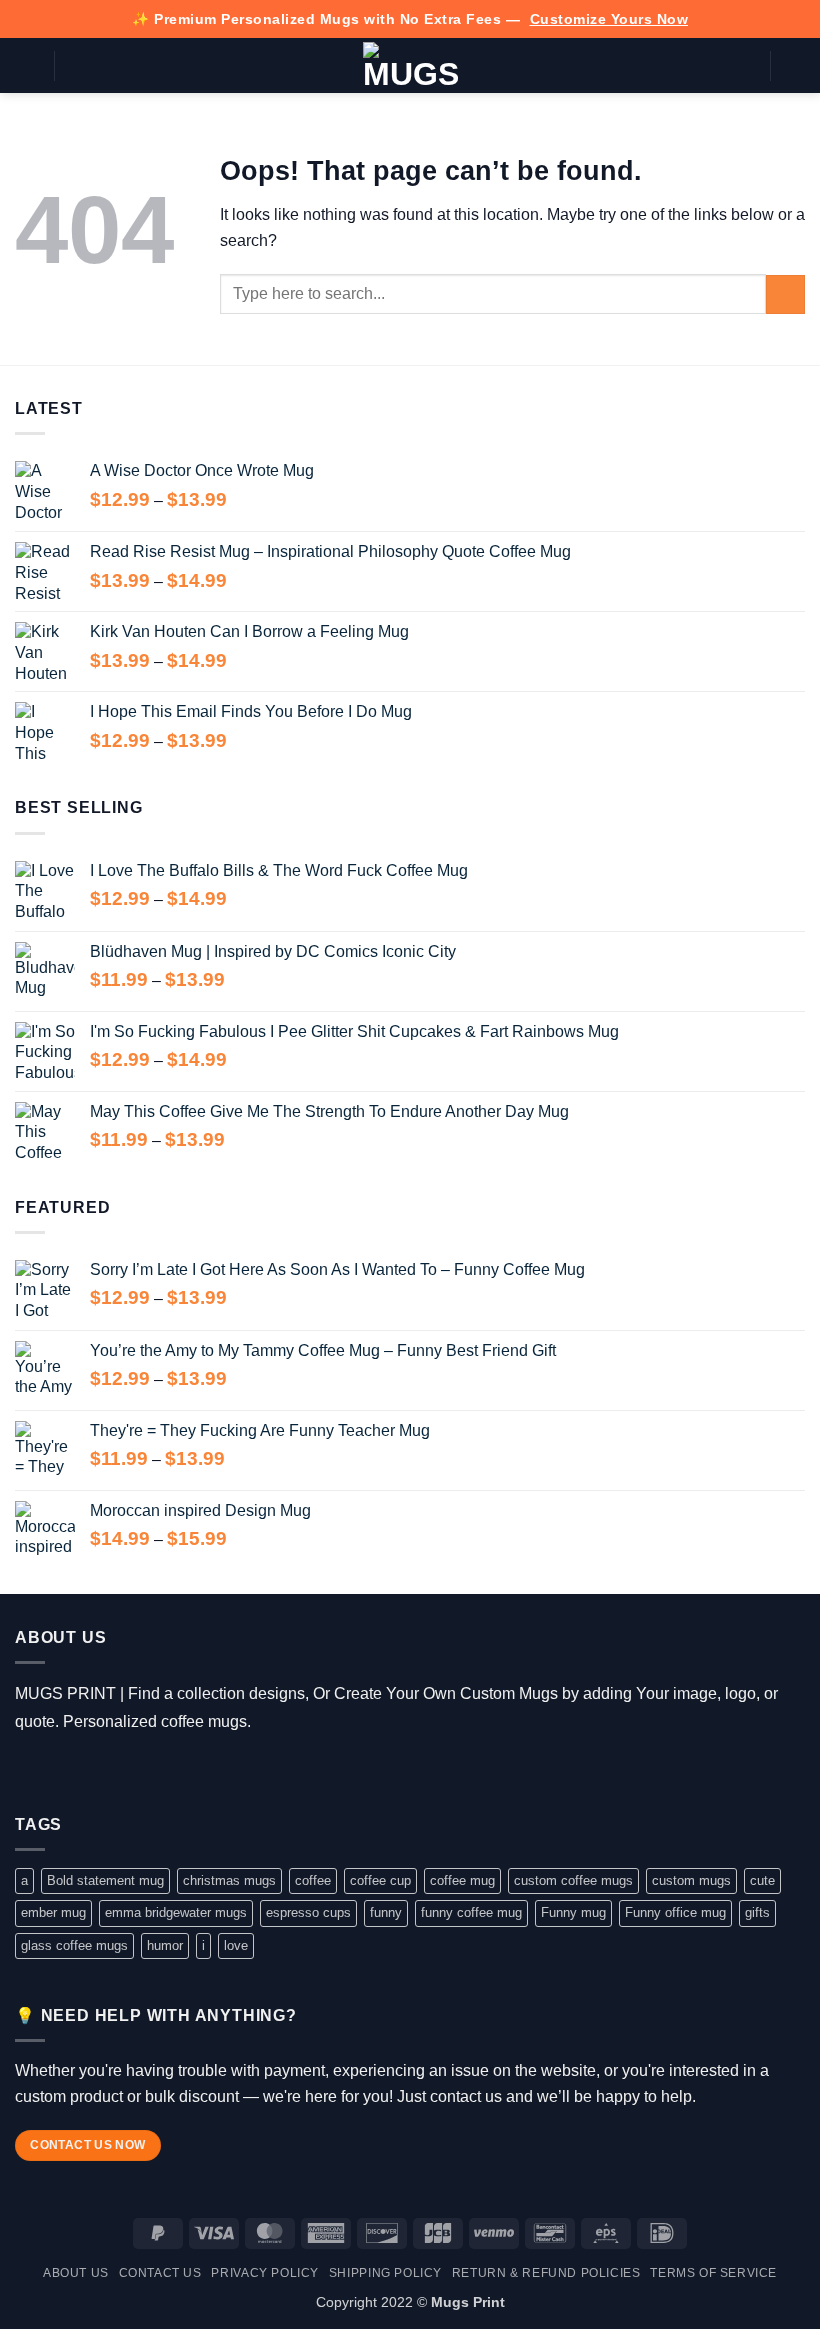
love (236, 1945)
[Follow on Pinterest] (145, 1772)
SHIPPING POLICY (385, 2273)
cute (762, 1880)
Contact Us (160, 2273)
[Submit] (785, 294)
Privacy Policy (265, 2273)
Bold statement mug (105, 1880)
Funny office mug (675, 1912)
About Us (76, 2273)
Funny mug (573, 1912)
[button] (27, 65)
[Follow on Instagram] (58, 1772)
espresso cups (308, 1912)
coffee (313, 1880)
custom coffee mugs (573, 1880)
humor (165, 1945)
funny (386, 1912)
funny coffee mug (471, 1912)
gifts (757, 1912)
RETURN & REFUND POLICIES (546, 2273)
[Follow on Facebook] (29, 1772)
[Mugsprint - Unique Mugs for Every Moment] (410, 66)
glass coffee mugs (74, 1945)
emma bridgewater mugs (176, 1912)
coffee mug (462, 1880)
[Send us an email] (116, 1772)
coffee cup (380, 1880)
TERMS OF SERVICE (713, 2273)
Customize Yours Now (609, 19)
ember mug (53, 1912)
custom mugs (691, 1880)
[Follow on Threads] (87, 1772)
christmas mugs (229, 1880)
